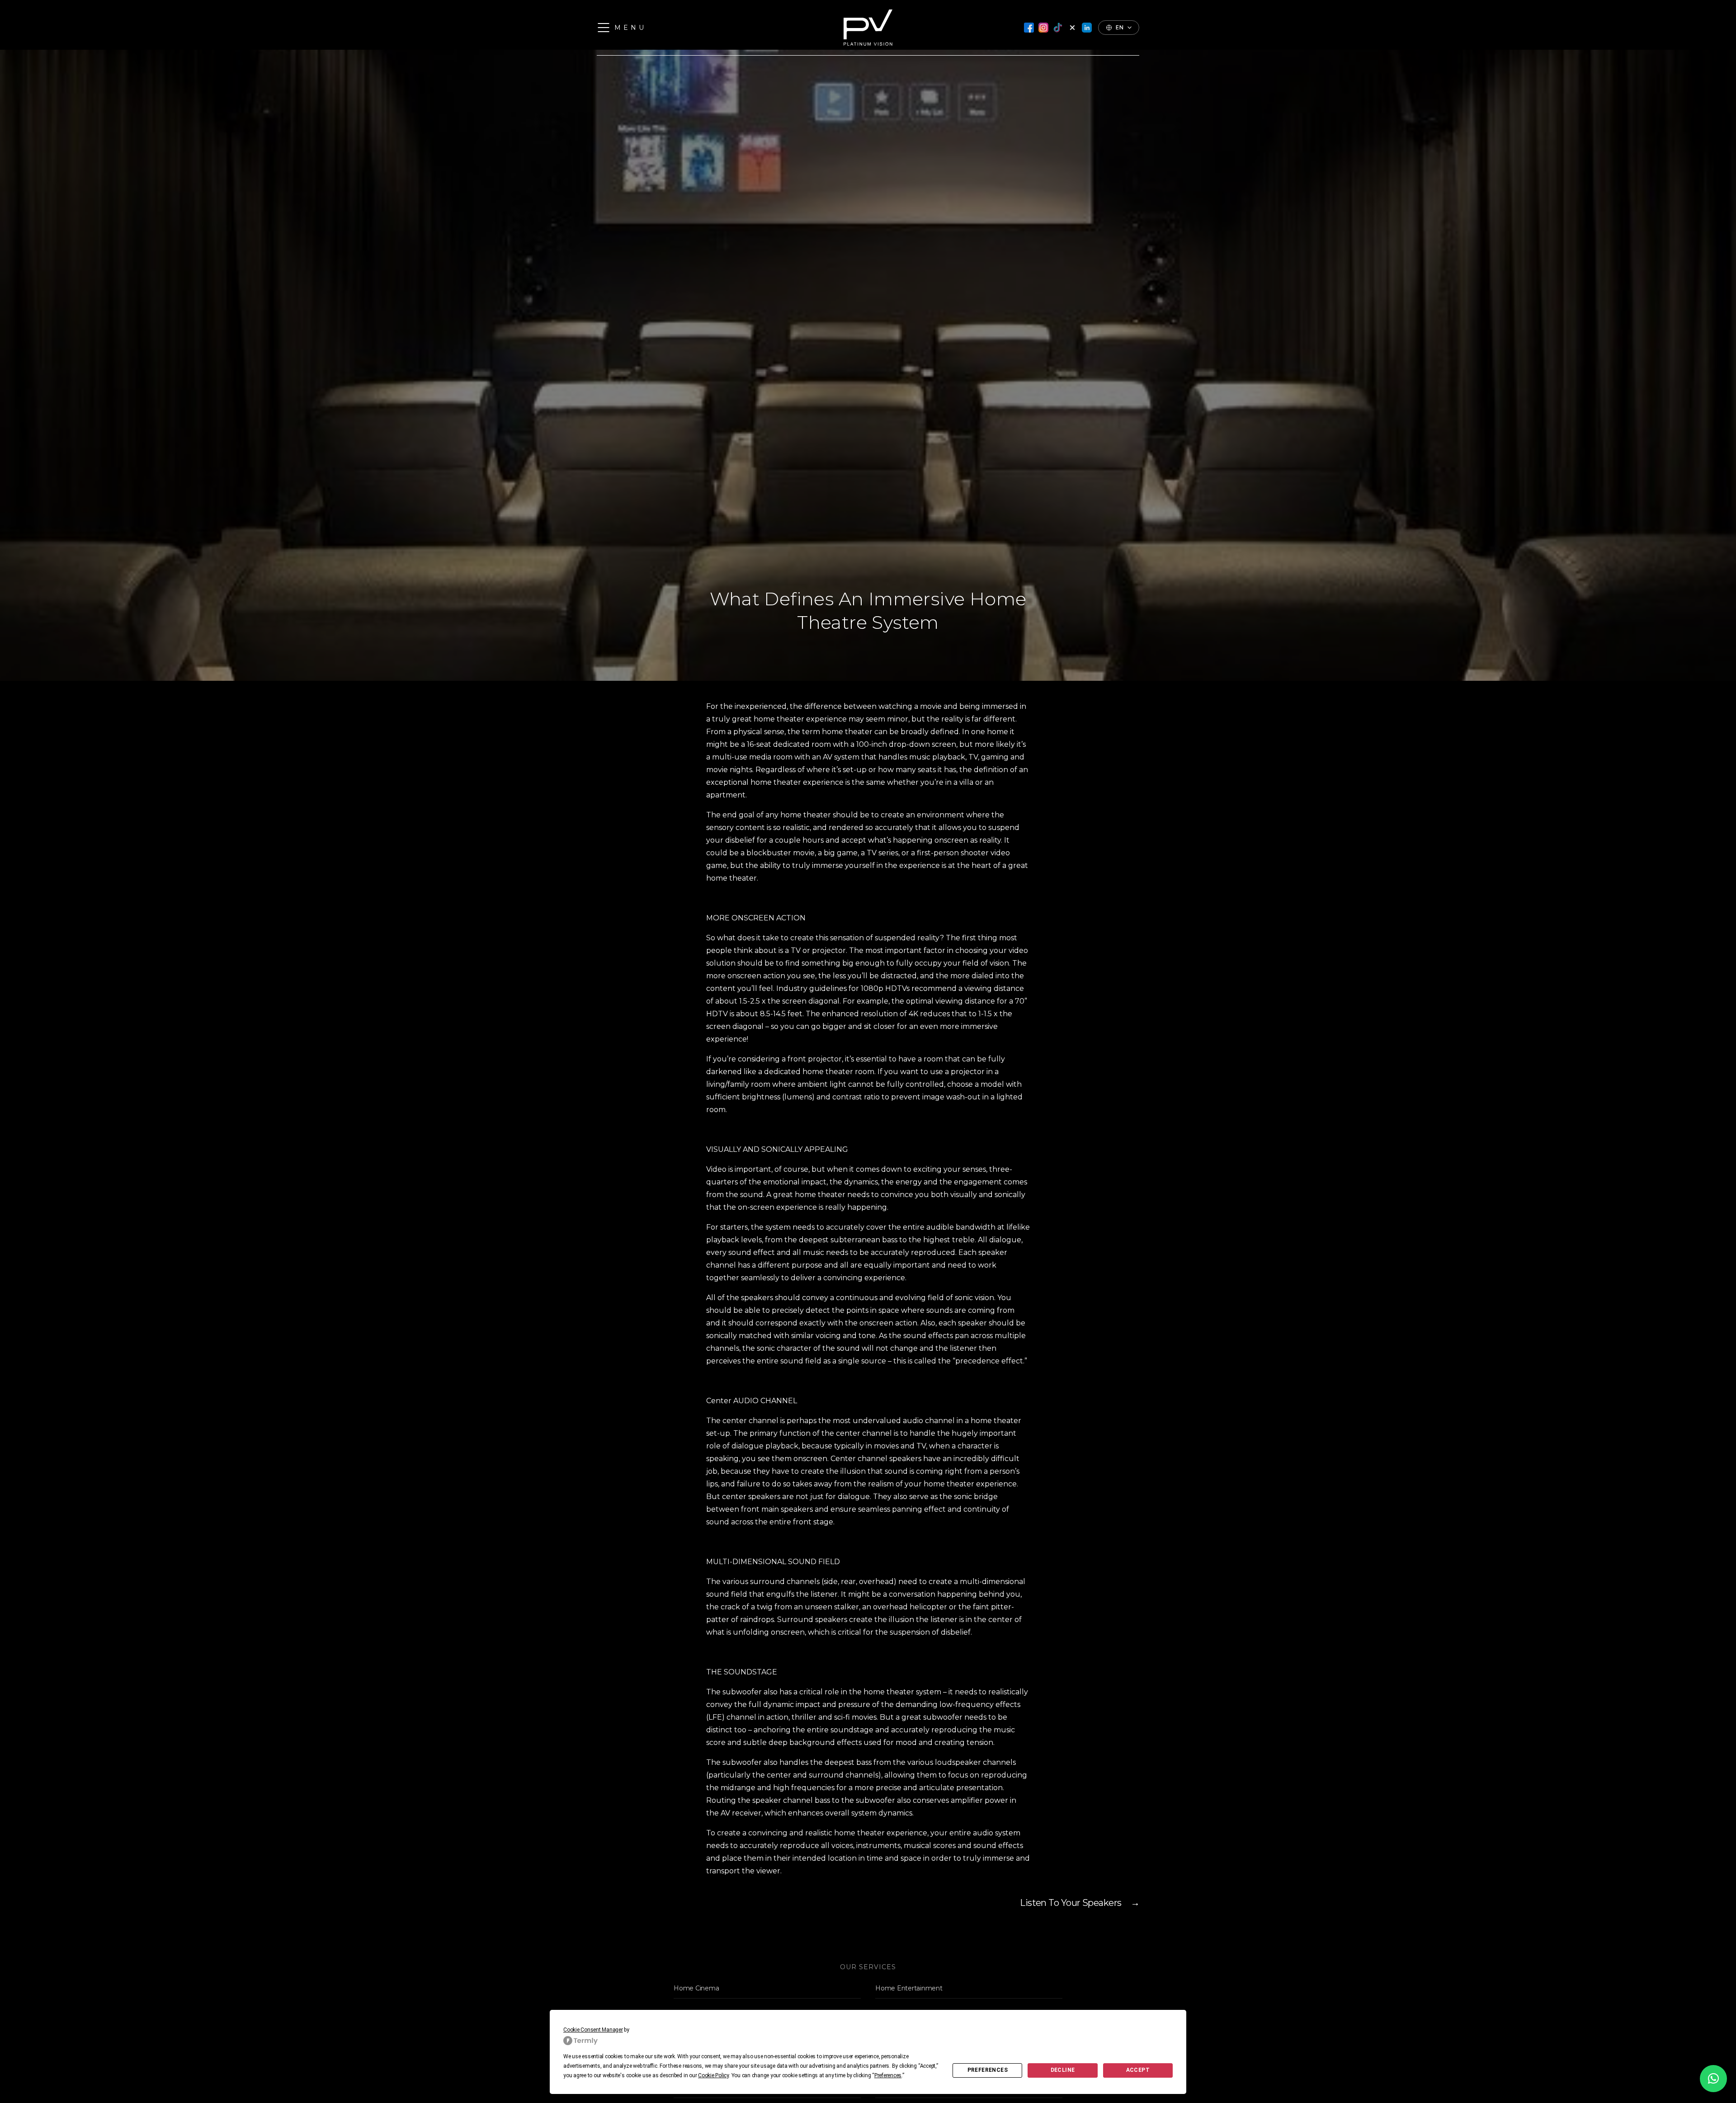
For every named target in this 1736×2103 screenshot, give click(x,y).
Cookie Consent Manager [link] (593, 2030)
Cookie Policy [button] (713, 2075)
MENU (630, 28)
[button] (1713, 2079)
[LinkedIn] (1087, 28)
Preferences (988, 2070)
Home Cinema (696, 1988)
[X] (1072, 28)
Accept (1138, 2070)
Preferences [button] (888, 2075)
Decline (1063, 2070)
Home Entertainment (909, 1988)
